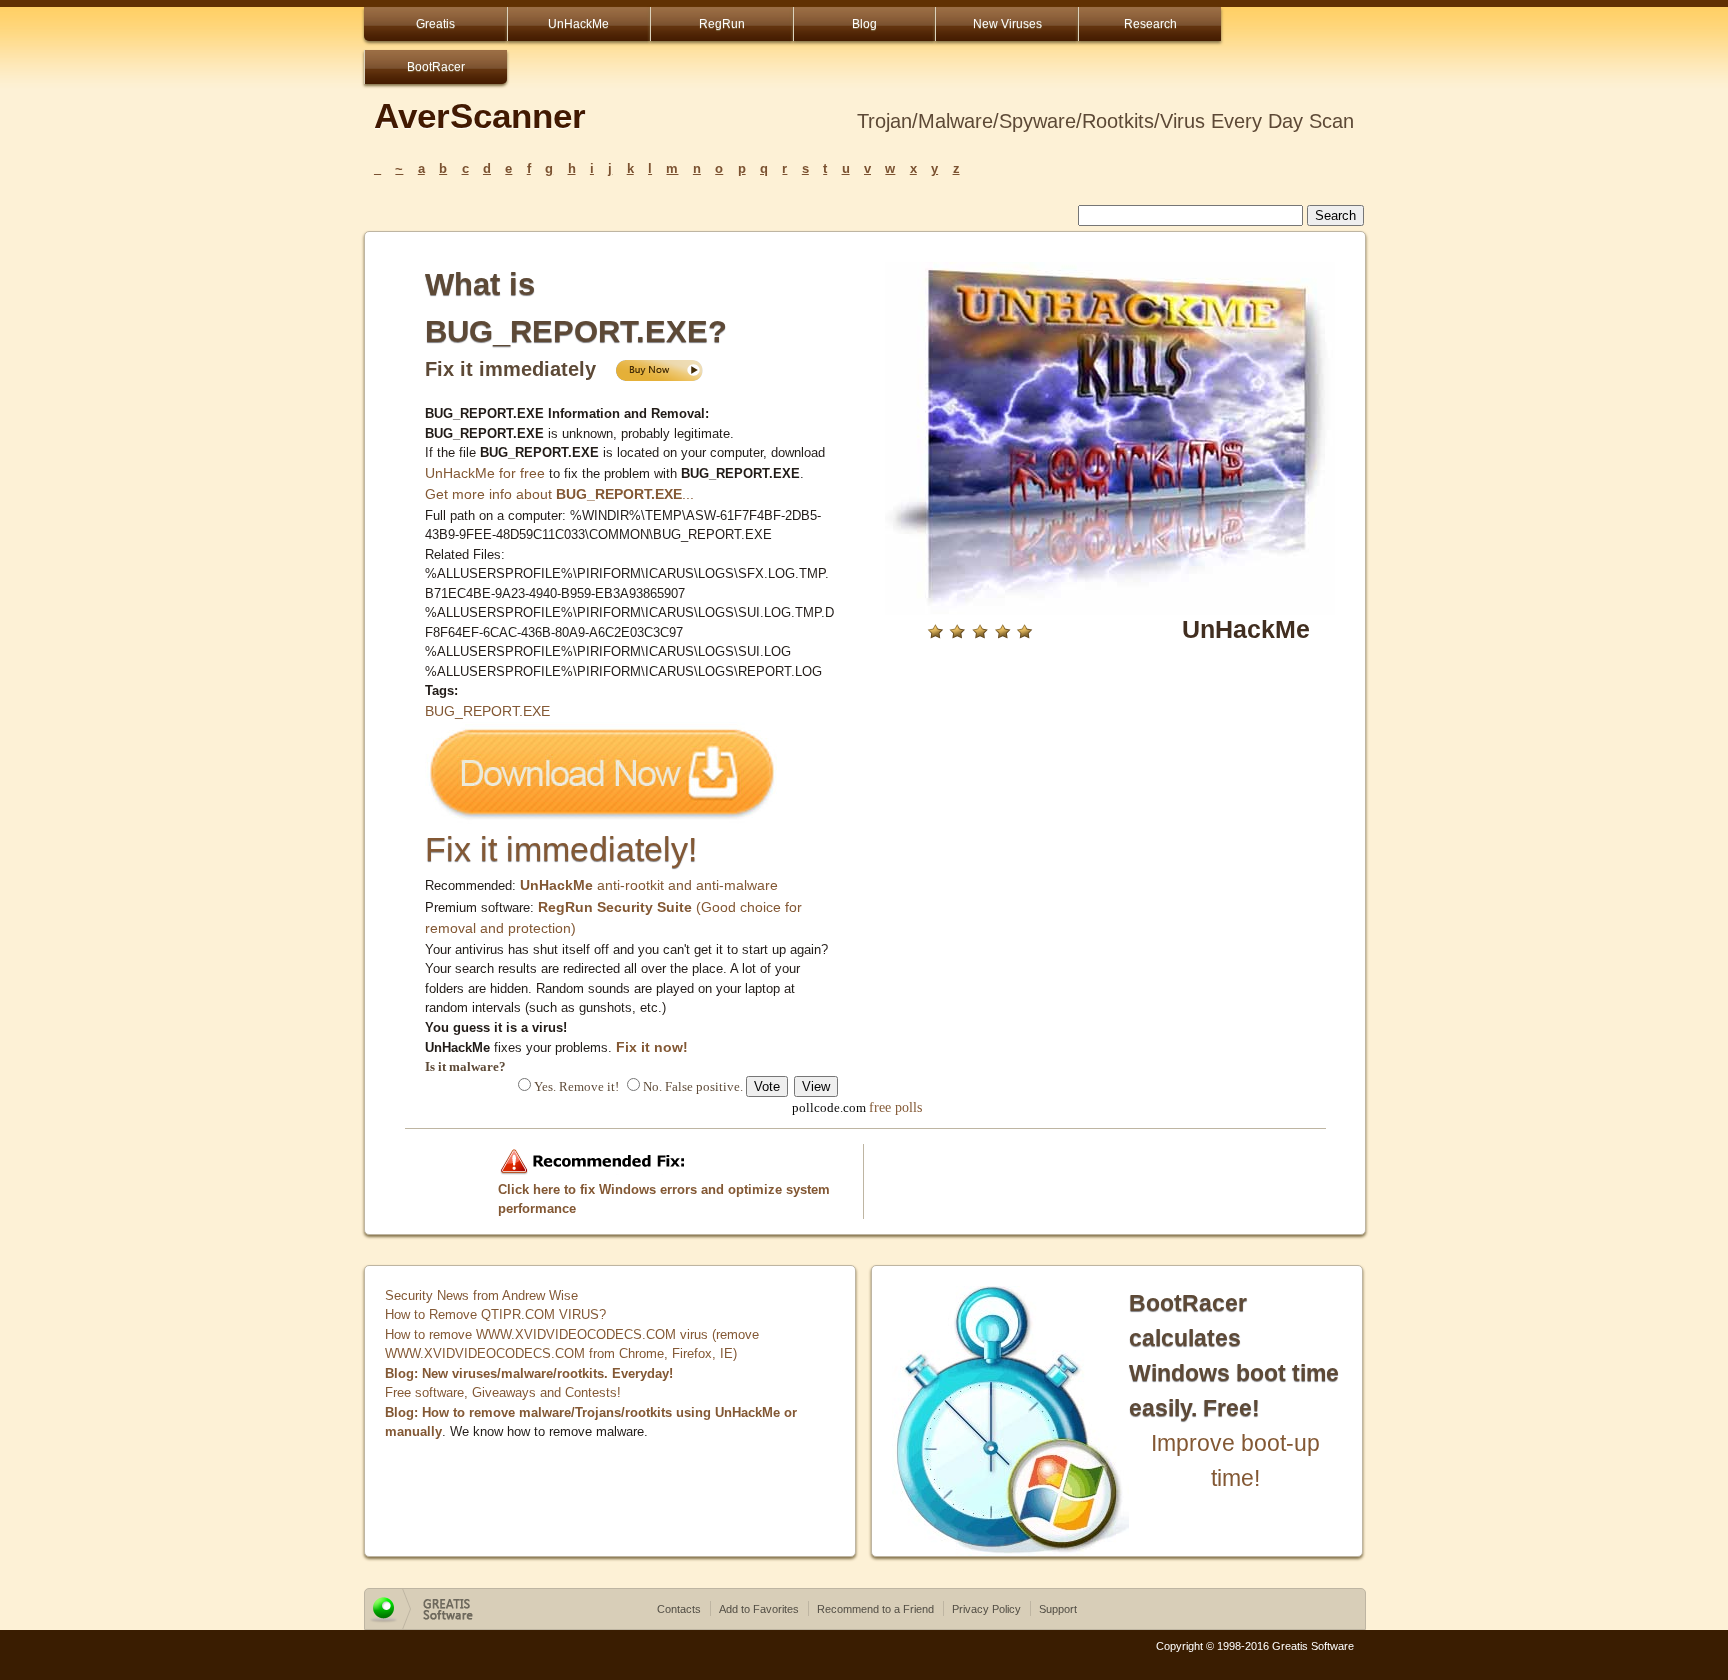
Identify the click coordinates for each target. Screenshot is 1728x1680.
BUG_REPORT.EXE (487, 711)
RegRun (722, 24)
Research (1150, 24)
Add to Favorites (759, 1609)
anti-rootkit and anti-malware (649, 885)
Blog (864, 24)
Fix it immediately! (561, 849)
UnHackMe (578, 24)
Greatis (435, 24)
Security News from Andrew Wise (481, 1295)
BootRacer (436, 67)
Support (1058, 1609)
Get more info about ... (559, 494)
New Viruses (1007, 24)
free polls (895, 1107)
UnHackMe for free (485, 473)
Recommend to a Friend (875, 1609)
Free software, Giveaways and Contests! (503, 1392)
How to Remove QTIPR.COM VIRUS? (495, 1314)
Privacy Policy (986, 1609)
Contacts (679, 1609)
